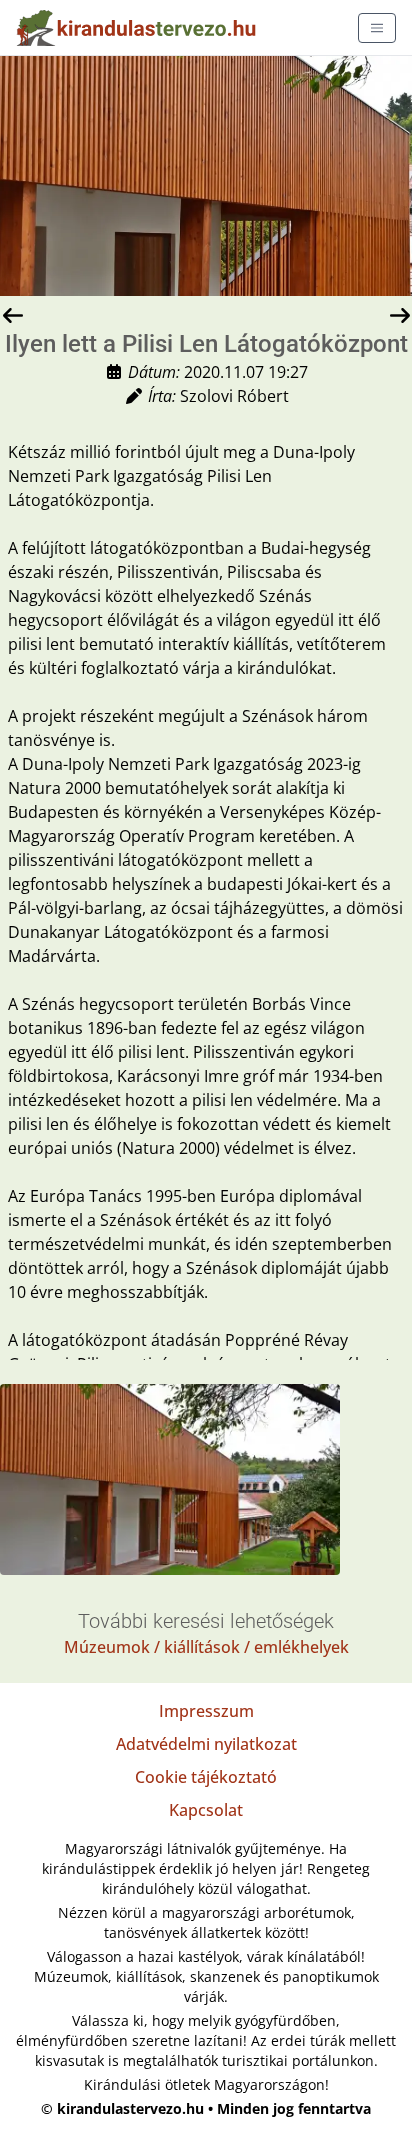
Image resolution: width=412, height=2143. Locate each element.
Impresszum (206, 1711)
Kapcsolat (206, 1810)
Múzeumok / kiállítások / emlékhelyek (206, 1647)
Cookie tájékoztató (206, 1777)
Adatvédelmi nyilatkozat (206, 1744)
